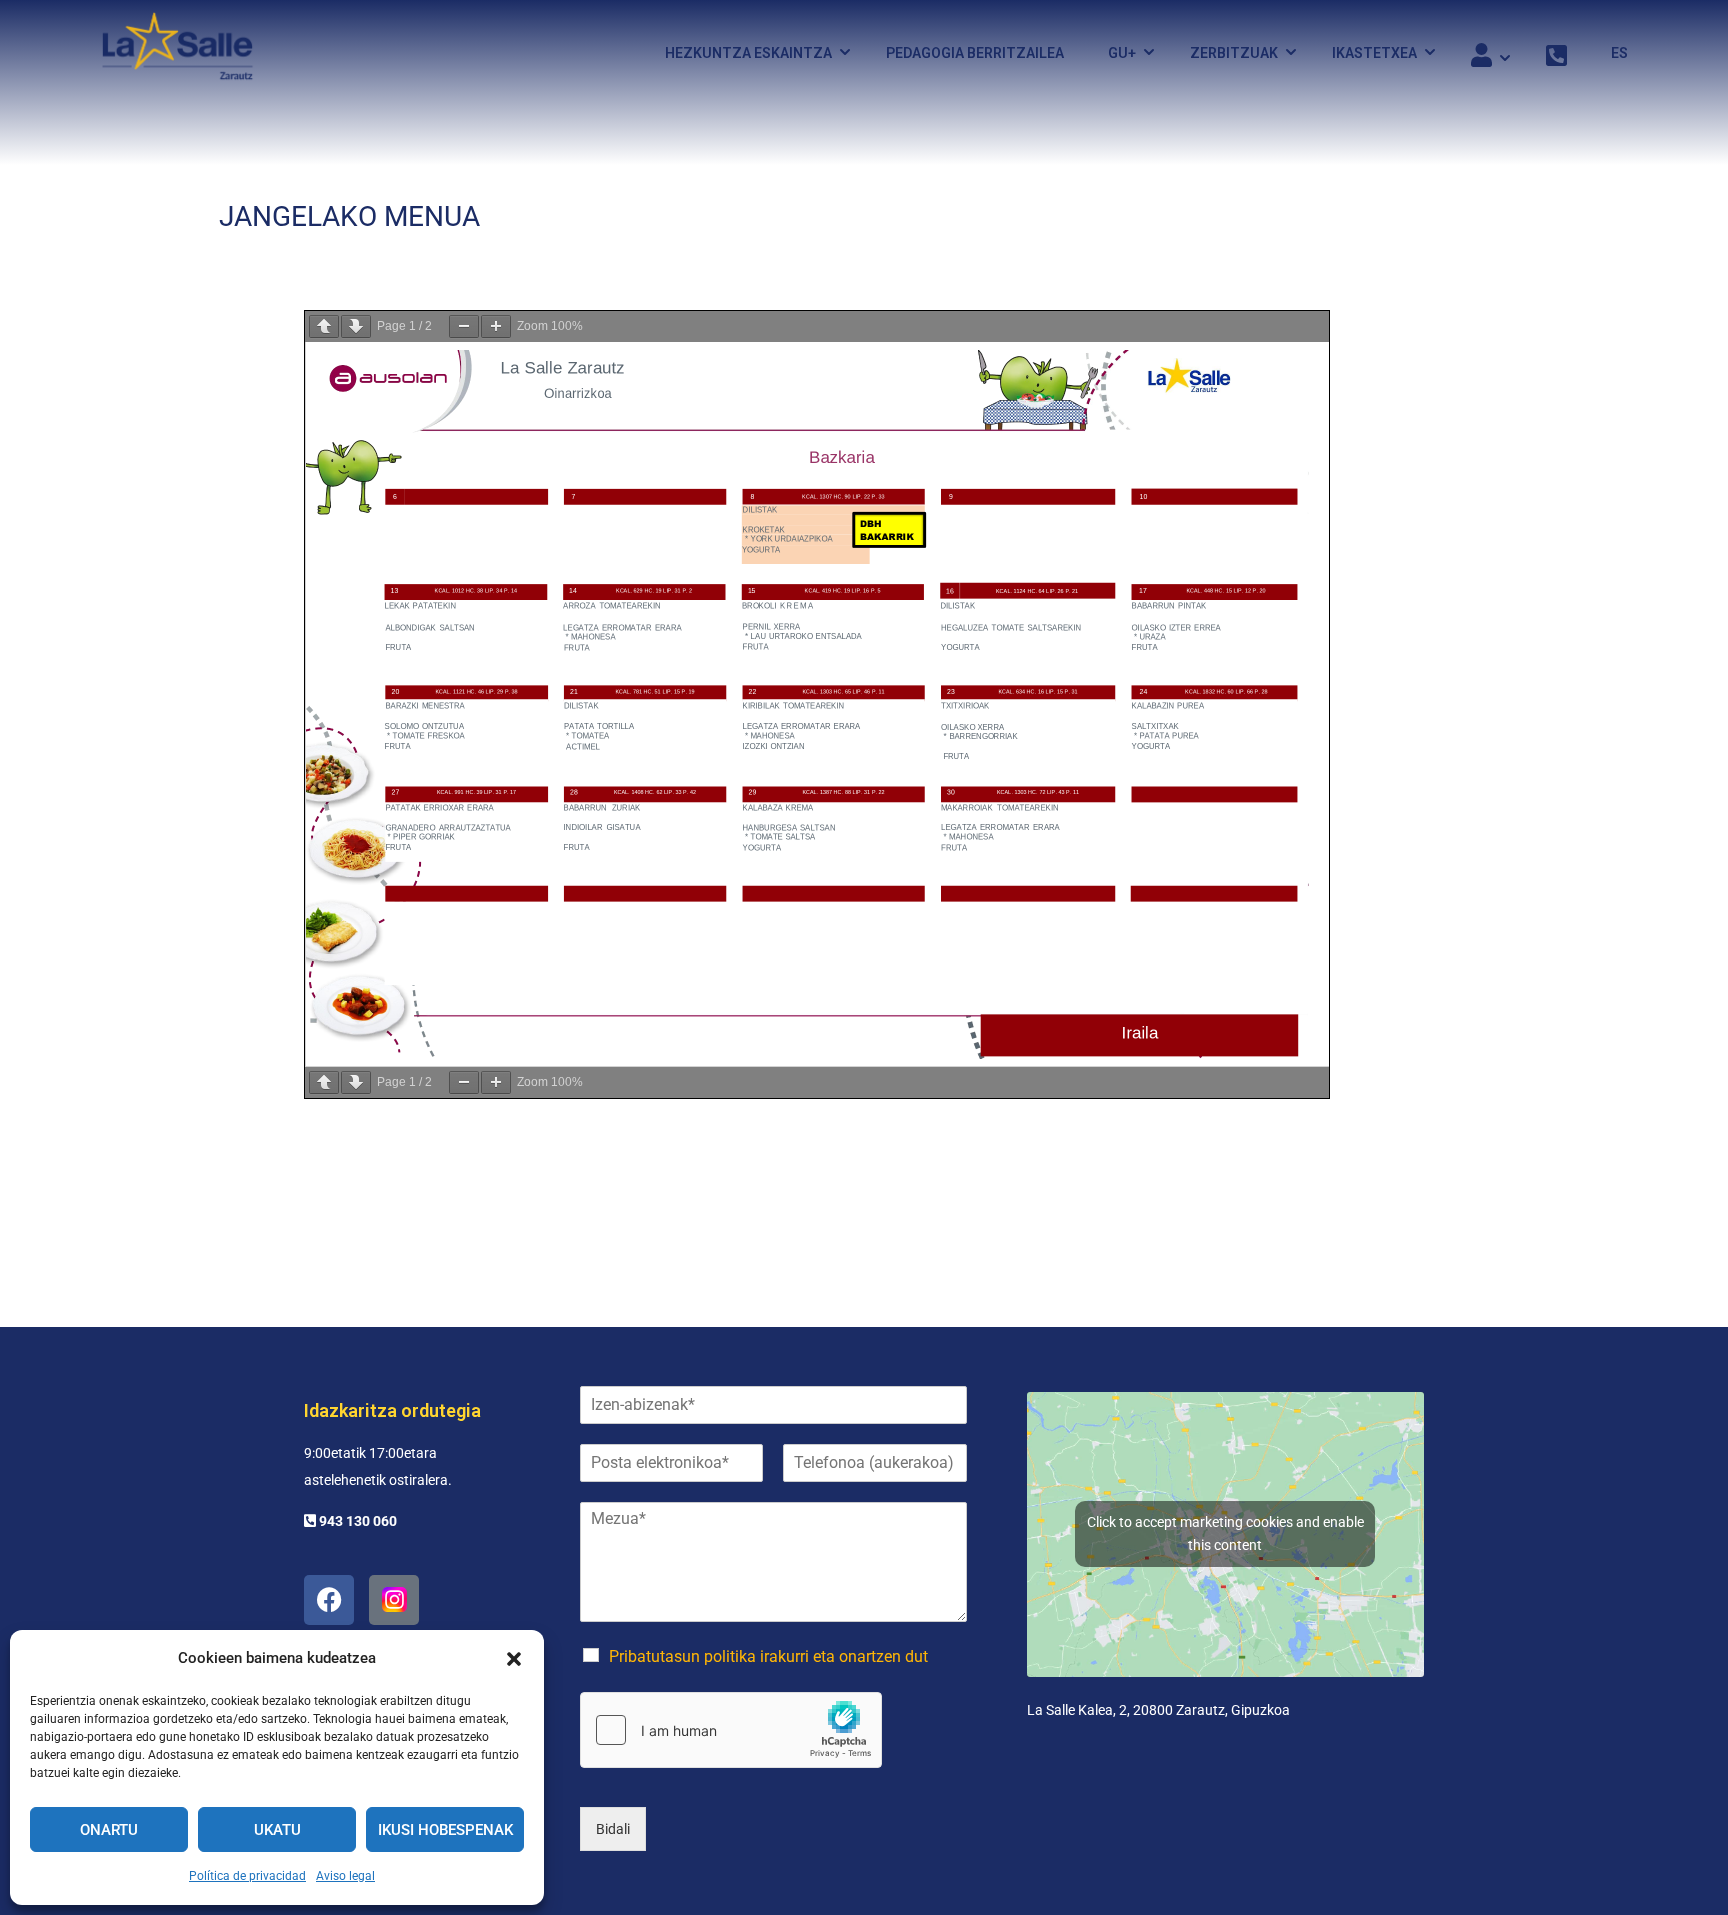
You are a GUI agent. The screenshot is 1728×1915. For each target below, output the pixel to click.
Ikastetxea (1374, 53)
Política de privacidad (247, 1876)
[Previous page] (324, 326)
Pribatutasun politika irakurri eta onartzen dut (768, 1656)
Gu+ (1122, 53)
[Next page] (356, 326)
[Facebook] (329, 1600)
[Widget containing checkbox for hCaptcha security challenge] (731, 1730)
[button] (514, 1659)
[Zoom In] (496, 326)
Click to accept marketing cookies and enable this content (1225, 1533)
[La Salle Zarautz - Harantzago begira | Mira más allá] (177, 52)
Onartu (109, 1830)
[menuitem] (1609, 53)
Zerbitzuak (1234, 53)
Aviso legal (345, 1876)
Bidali (613, 1829)
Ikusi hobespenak (445, 1830)
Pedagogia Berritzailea (975, 53)
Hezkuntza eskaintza (748, 53)
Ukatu (277, 1830)
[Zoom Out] (464, 326)
